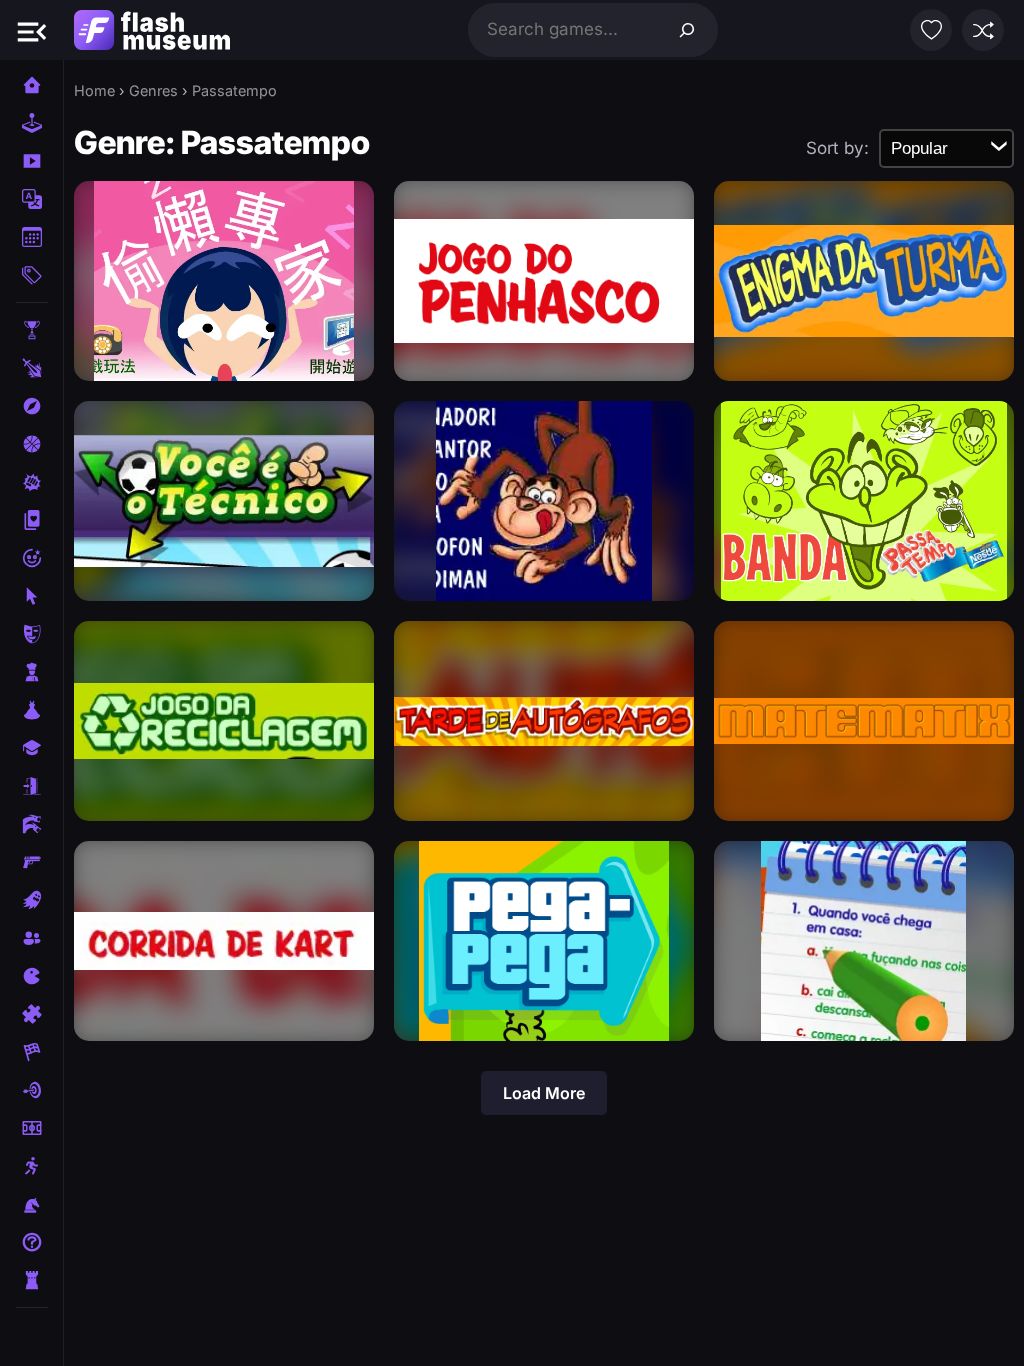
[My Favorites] (931, 30)
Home (94, 90)
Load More (544, 1093)
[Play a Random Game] (983, 30)
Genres (153, 90)
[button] (32, 30)
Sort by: (837, 148)
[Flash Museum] (152, 30)
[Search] (687, 30)
